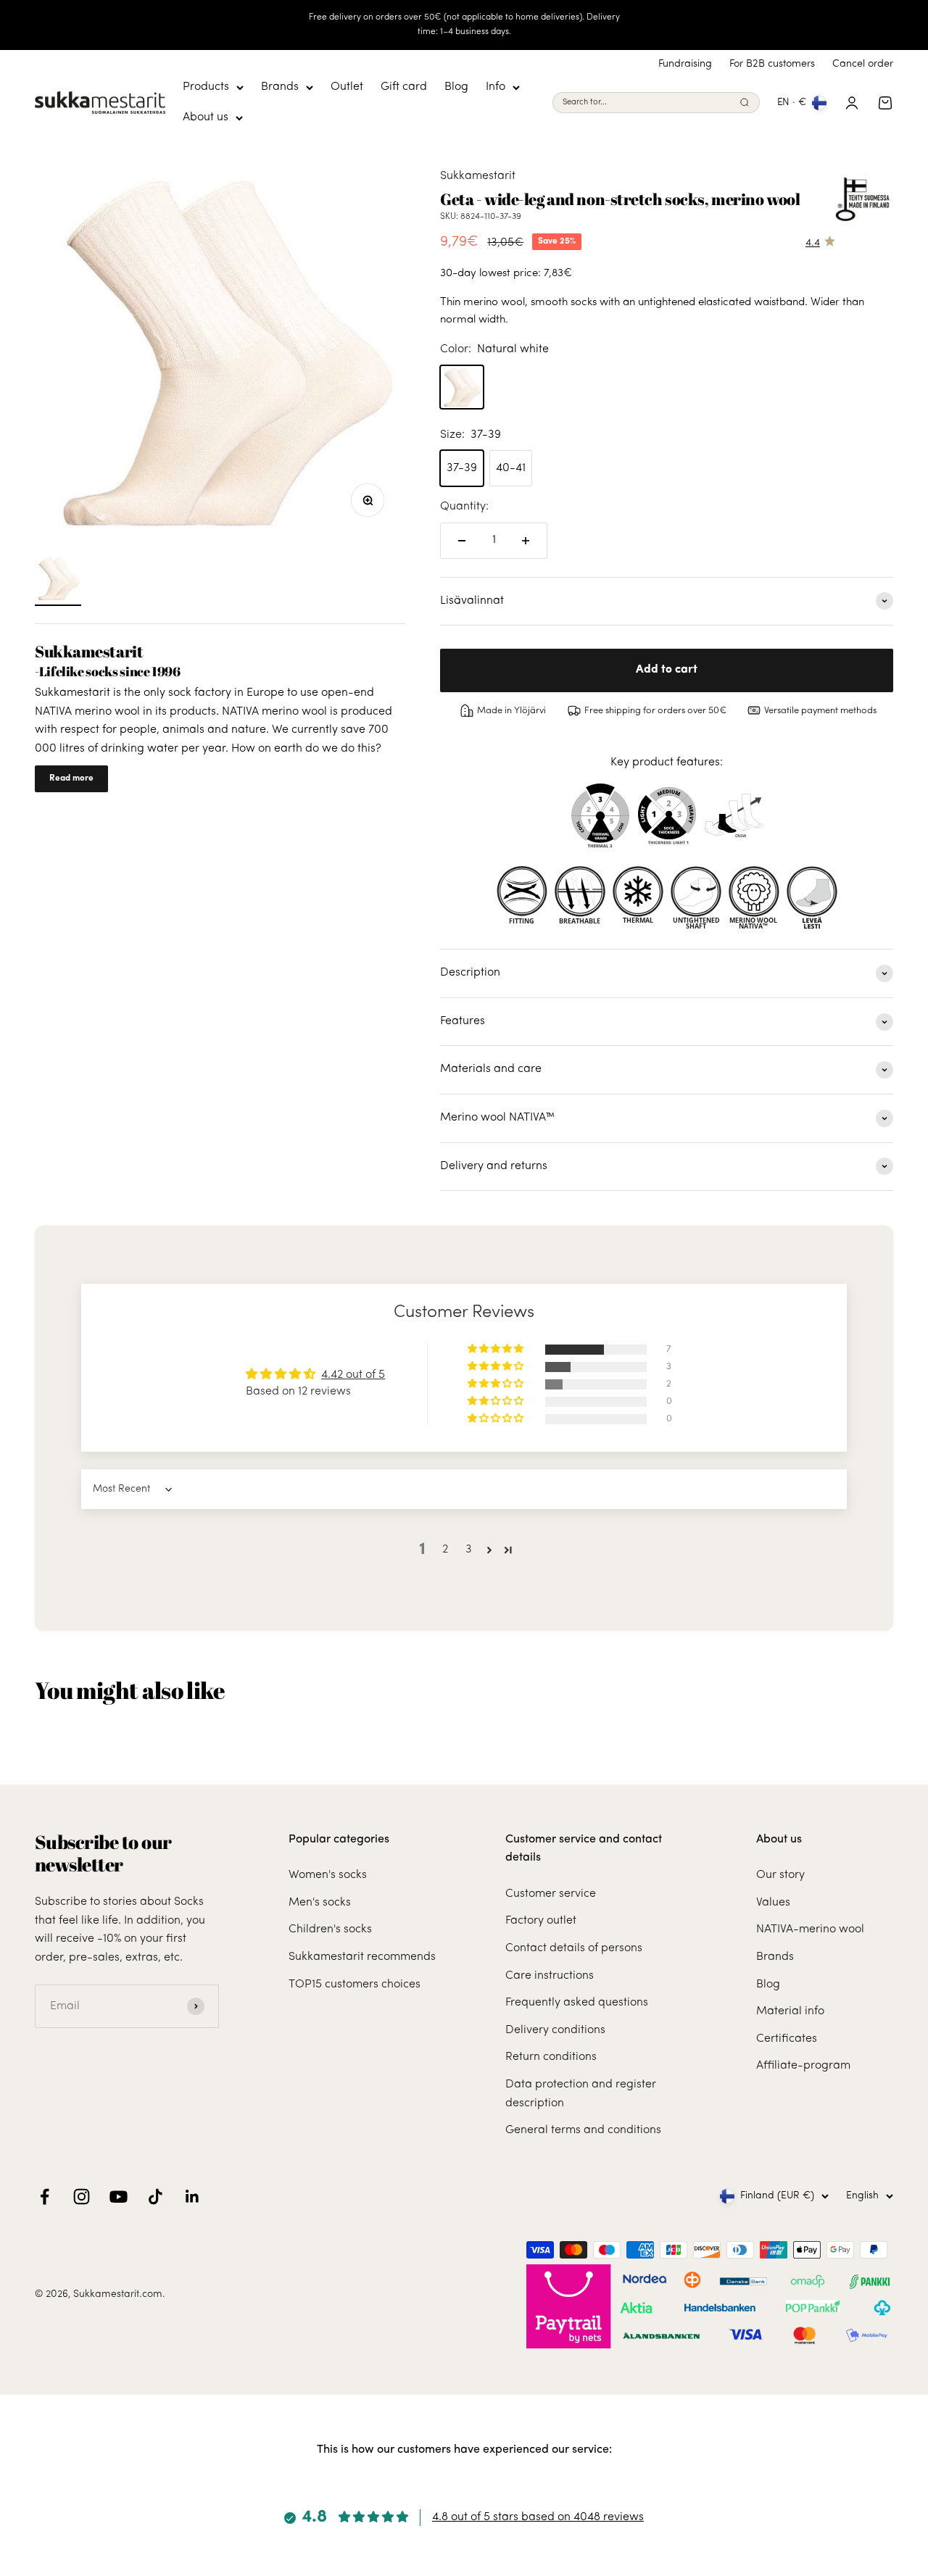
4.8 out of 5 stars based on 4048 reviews (538, 2517)
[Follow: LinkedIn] (192, 2197)
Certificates (787, 2039)
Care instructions (550, 1976)
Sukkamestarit (478, 176)
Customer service (551, 1894)
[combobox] (648, 103)
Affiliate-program (803, 2066)
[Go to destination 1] (58, 581)
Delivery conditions (555, 2030)
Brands (280, 87)
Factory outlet (541, 1921)
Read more (71, 778)
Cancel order (863, 64)
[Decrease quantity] (462, 541)
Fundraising (685, 64)
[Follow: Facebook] (45, 2197)
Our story (780, 1875)
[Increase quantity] (526, 541)
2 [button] (445, 1550)
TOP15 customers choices (355, 1985)
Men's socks (320, 1903)
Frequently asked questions (577, 2003)
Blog (456, 87)
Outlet (347, 87)
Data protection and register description (581, 2094)
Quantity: (464, 507)
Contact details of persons (574, 1948)
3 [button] (469, 1550)
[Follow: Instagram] (82, 2197)
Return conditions (551, 2057)
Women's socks (328, 1875)
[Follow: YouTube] (119, 2197)
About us (206, 117)
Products (206, 87)
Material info (790, 2011)
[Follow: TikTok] (156, 2197)
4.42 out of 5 (353, 1375)
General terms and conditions (583, 2130)
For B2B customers (772, 64)
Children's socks (330, 1929)
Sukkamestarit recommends (362, 1957)
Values (773, 1903)
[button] (497, 1349)
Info (496, 87)
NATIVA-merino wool (810, 1929)
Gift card (404, 87)
